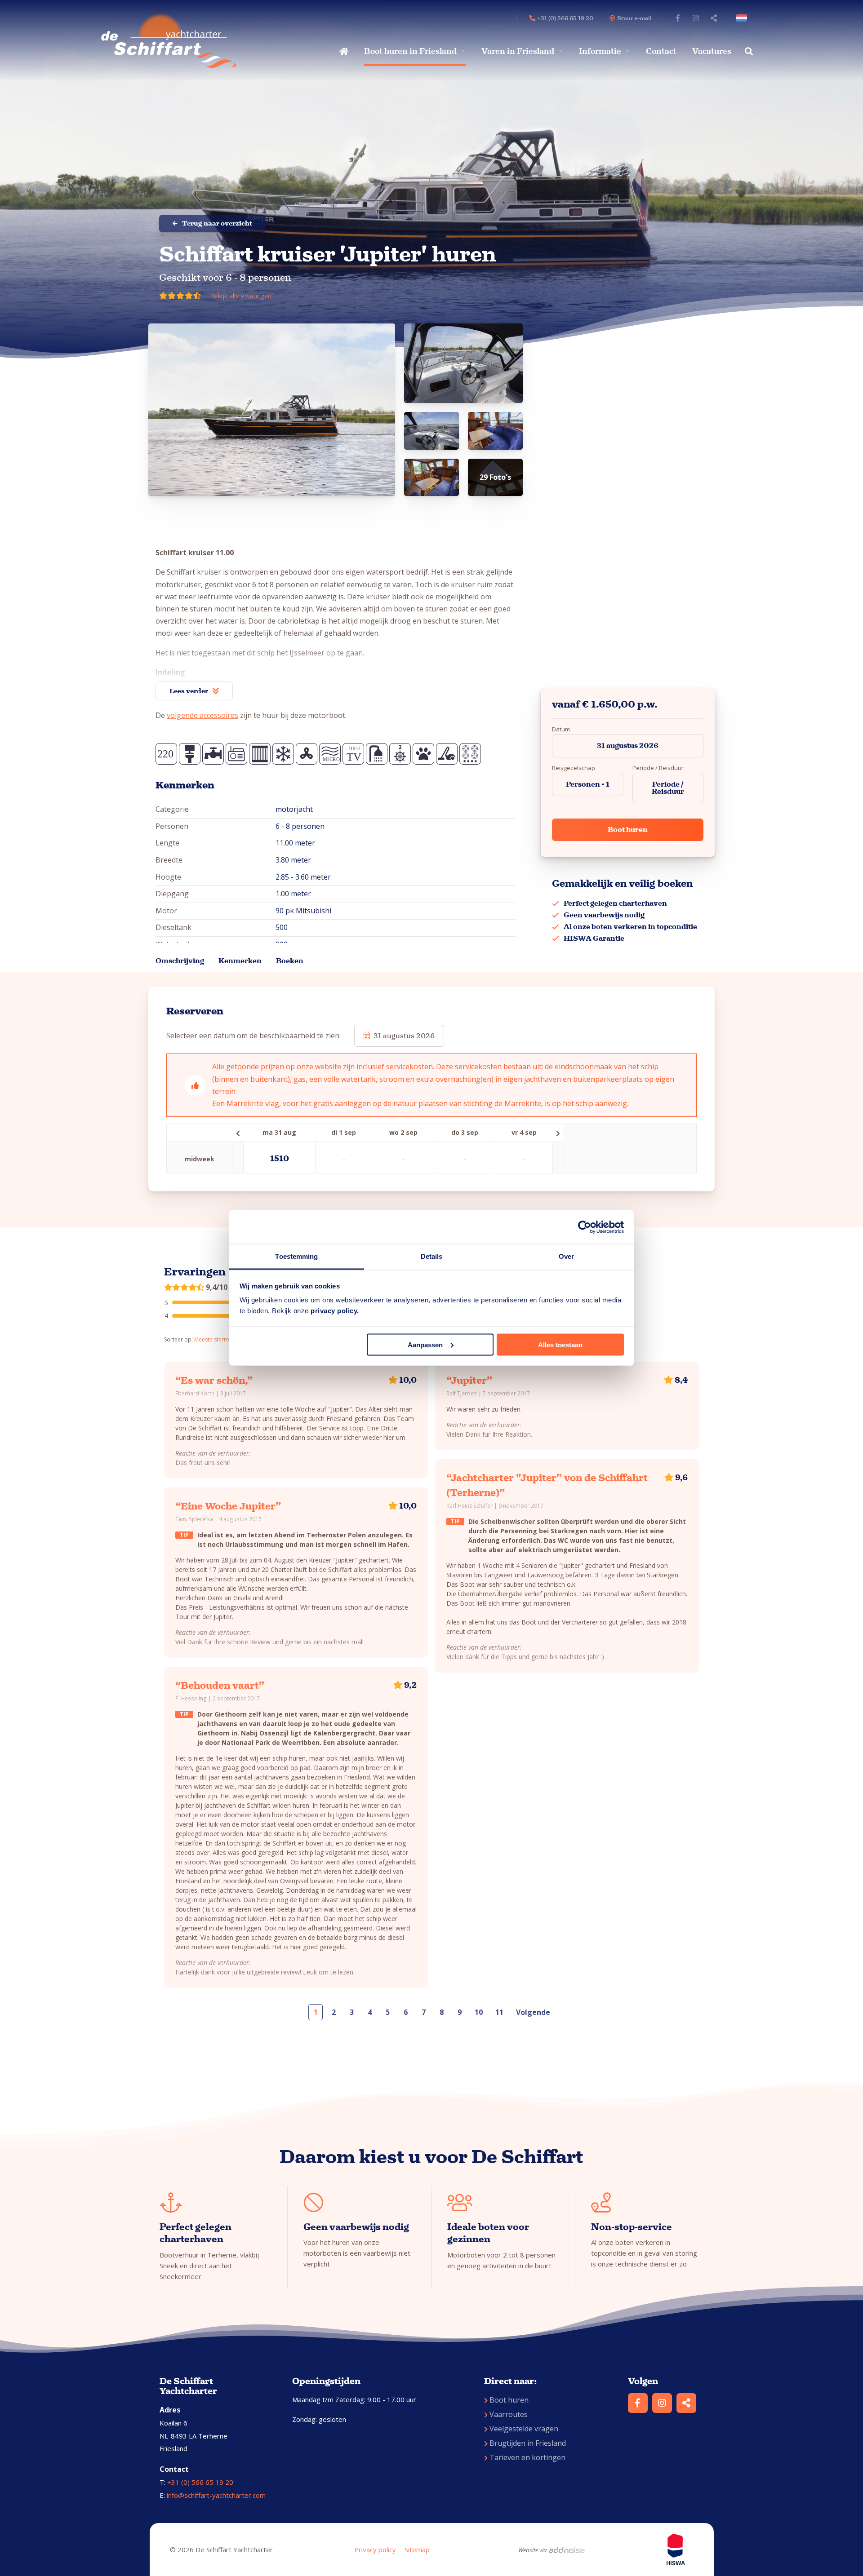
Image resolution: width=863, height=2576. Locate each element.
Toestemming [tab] (296, 1256)
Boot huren (628, 830)
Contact (661, 51)
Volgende (533, 2012)
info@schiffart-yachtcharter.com (216, 2495)
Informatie (600, 51)
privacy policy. (335, 1311)
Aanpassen (425, 1344)
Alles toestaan (560, 1344)
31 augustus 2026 (628, 746)
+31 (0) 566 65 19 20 (200, 2482)
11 (499, 2012)
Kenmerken (240, 961)
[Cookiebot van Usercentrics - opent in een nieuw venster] (585, 1227)
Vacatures (712, 51)
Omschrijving (180, 961)
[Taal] (743, 18)
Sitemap (417, 2549)
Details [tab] (432, 1256)
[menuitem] (343, 51)
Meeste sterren (213, 1339)
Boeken (290, 961)
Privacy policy (375, 2549)
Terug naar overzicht (217, 223)
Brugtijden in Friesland (528, 2443)
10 (479, 2012)
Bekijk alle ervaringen (241, 296)
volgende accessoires (202, 715)
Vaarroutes (509, 2414)
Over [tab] (566, 1256)
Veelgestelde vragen (524, 2429)
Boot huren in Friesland (410, 51)
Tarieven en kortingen (527, 2457)
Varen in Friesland (518, 51)
